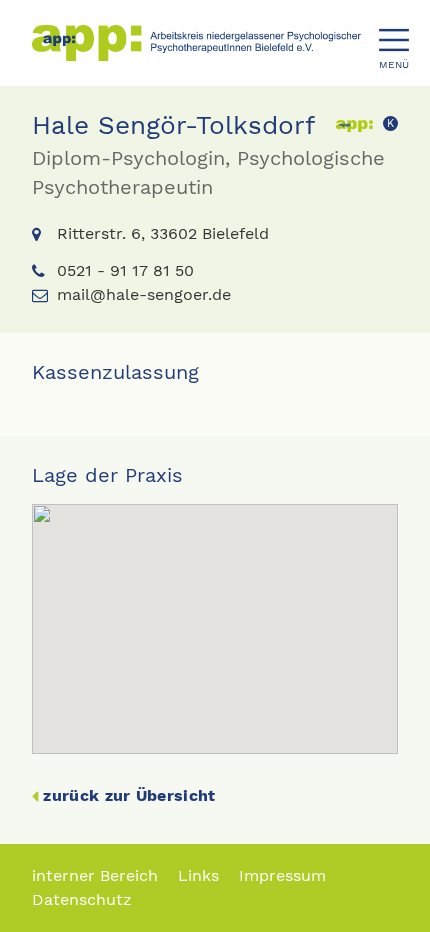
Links (198, 875)
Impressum (282, 875)
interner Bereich (95, 875)
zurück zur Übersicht (129, 795)
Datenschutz (82, 899)
